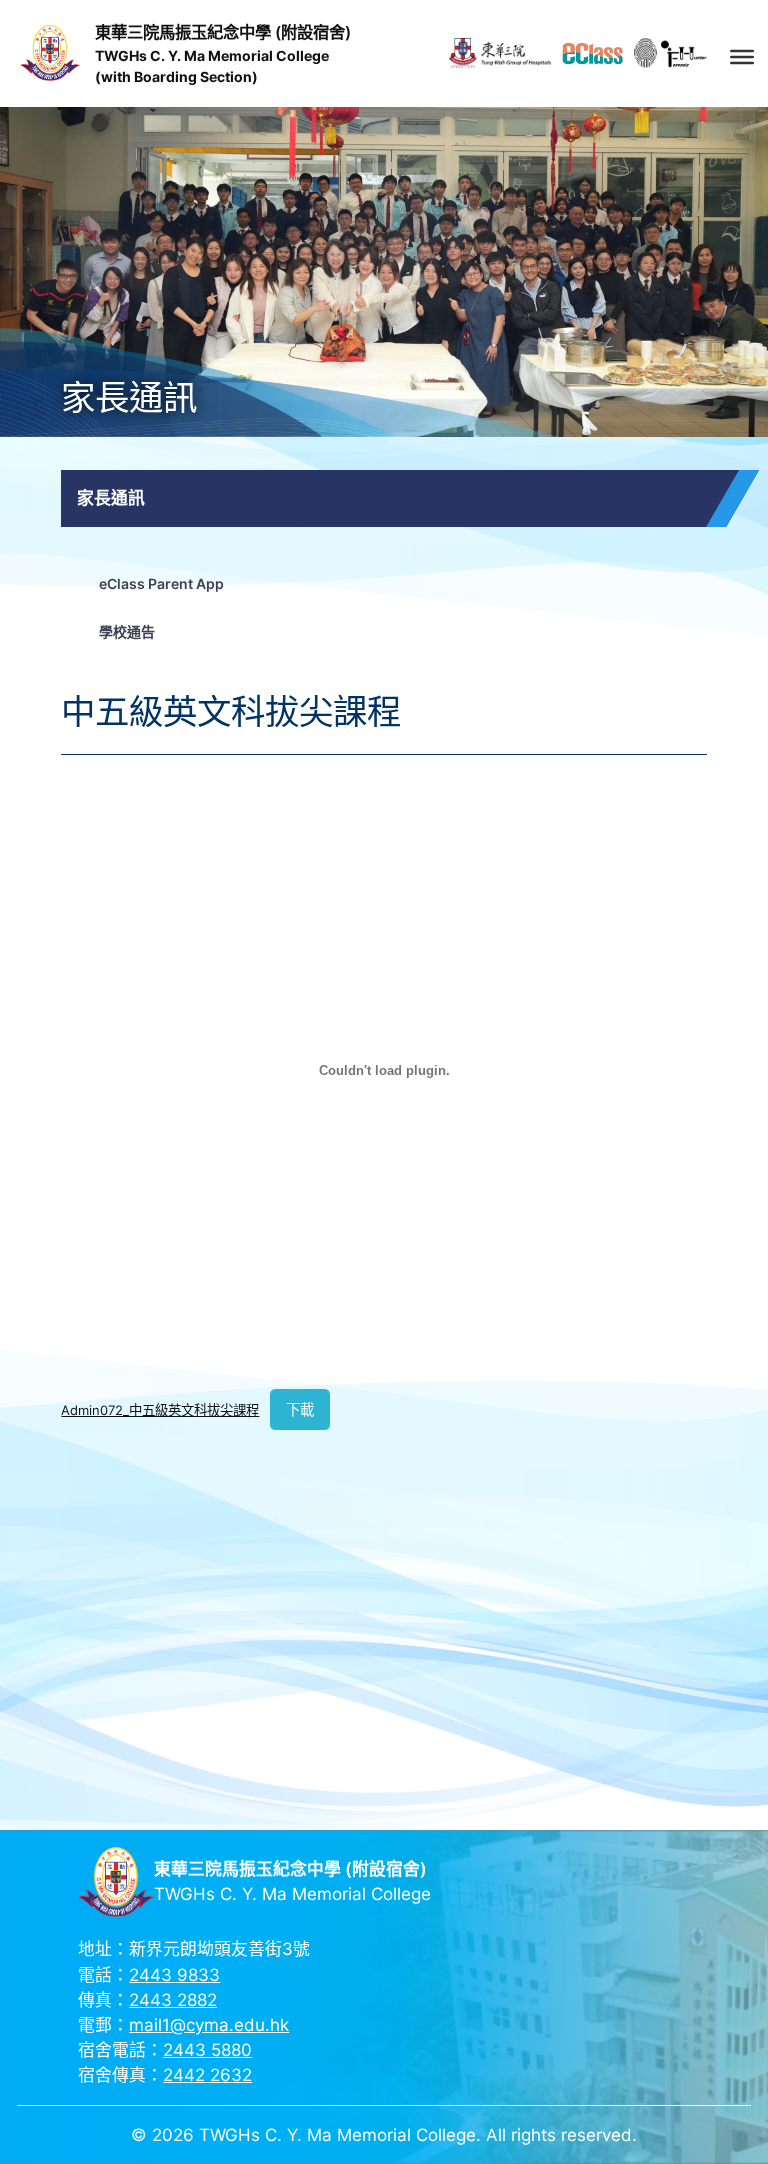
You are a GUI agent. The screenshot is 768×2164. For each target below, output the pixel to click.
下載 (300, 1409)
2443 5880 (207, 2050)
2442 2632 (207, 2075)
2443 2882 (173, 2000)
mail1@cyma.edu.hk (209, 2025)
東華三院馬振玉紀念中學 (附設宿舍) (223, 32)
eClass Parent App (161, 583)
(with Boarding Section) (176, 76)
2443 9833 (174, 1975)
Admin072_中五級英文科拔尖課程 (160, 1410)
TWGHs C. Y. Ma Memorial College (212, 55)
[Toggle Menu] (742, 56)
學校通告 (127, 631)
